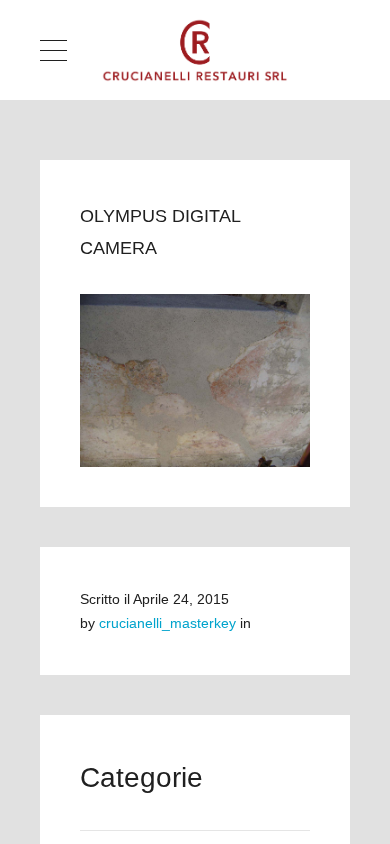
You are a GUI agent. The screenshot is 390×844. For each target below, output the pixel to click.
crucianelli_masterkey (167, 623)
